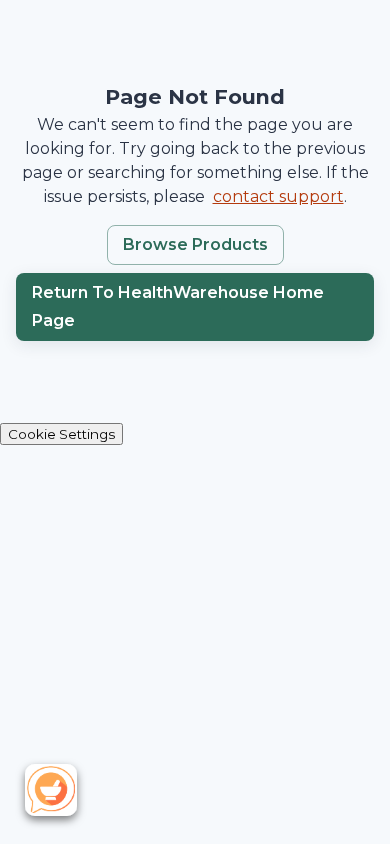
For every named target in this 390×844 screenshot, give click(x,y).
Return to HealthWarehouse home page (178, 306)
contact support (278, 196)
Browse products (195, 244)
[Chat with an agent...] (56, 788)
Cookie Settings (61, 434)
